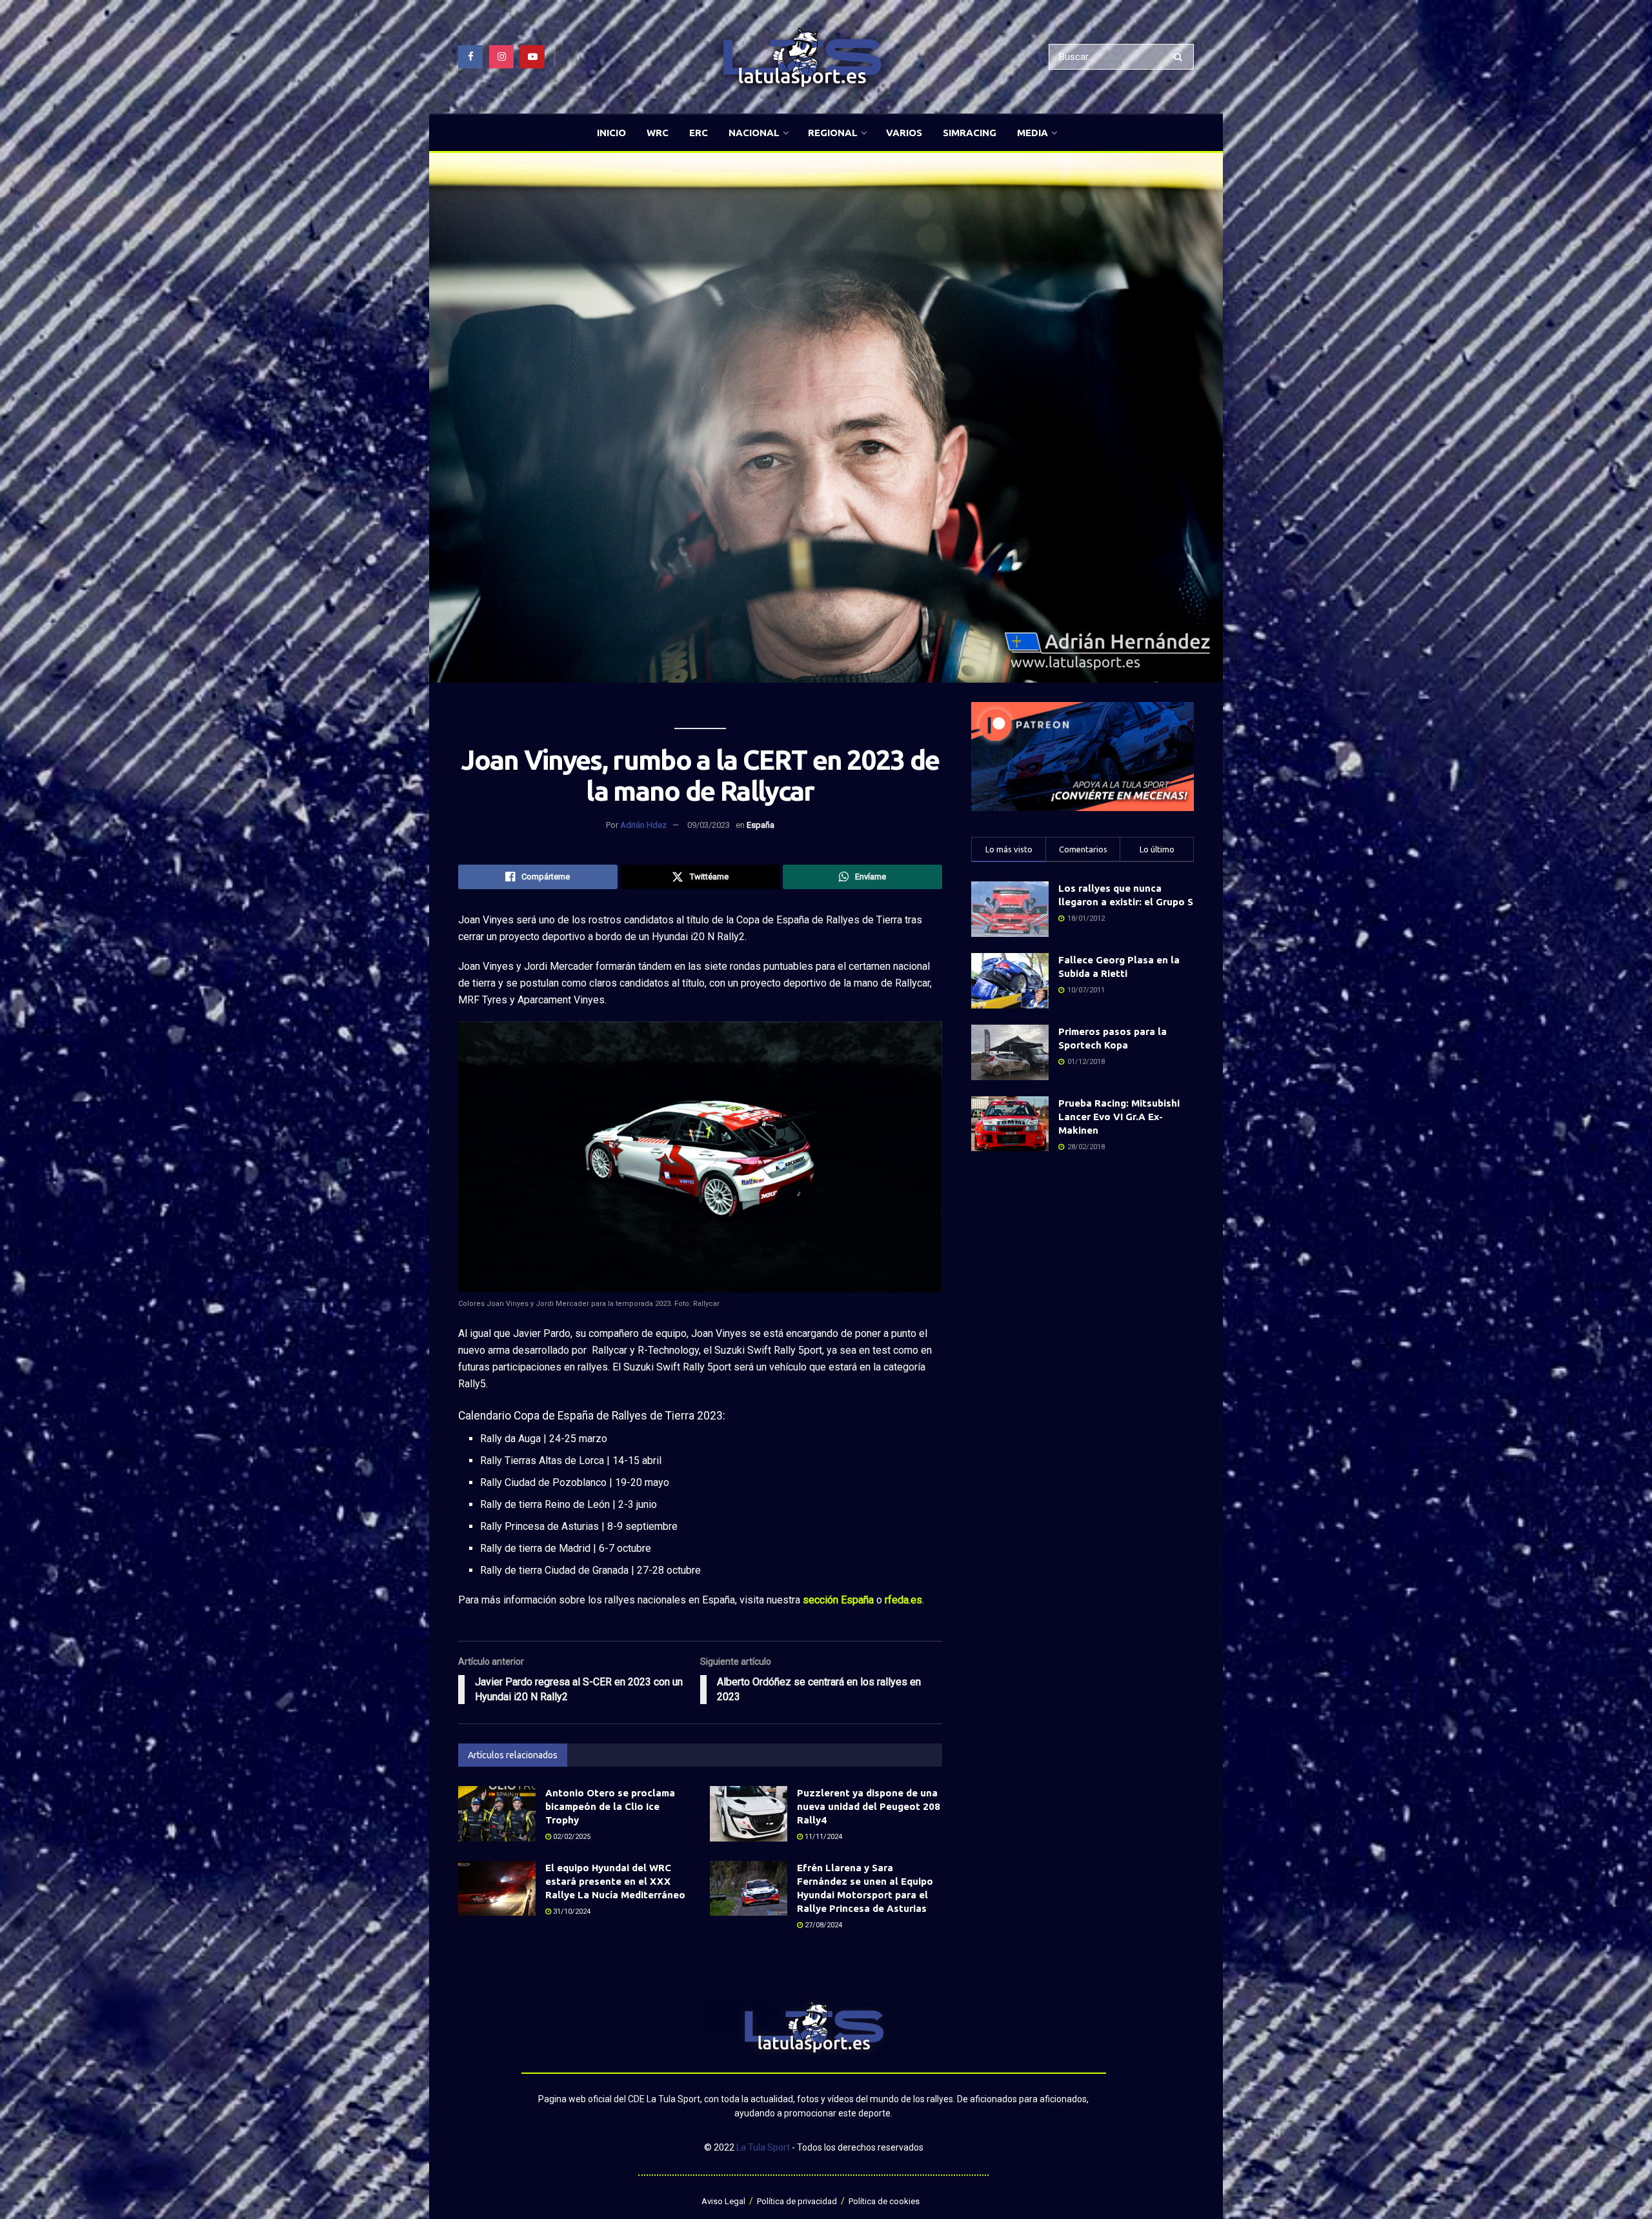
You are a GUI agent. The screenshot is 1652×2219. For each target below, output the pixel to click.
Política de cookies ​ (885, 2201)
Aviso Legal (723, 2201)
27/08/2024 (822, 1925)
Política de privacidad (797, 2201)
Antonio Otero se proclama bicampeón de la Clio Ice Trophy (610, 1806)
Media (1032, 133)
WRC (658, 133)
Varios (904, 133)
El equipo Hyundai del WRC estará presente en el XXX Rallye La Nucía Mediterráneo (615, 1881)
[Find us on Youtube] (532, 57)
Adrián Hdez (643, 825)
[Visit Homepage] (802, 57)
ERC (699, 133)
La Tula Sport (763, 2147)
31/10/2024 (571, 1912)
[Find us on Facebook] (470, 57)
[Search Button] (1181, 57)
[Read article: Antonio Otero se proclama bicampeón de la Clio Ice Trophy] (497, 1814)
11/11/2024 (822, 1837)
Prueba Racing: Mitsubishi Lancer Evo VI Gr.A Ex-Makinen (1119, 1117)
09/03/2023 (709, 825)
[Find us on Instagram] (501, 57)
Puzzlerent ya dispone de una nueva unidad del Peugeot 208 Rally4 (869, 1806)
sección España (838, 1600)
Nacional (754, 133)
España (761, 825)
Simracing (970, 133)
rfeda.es (903, 1600)
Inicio (611, 133)
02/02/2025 (571, 1837)
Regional (833, 133)
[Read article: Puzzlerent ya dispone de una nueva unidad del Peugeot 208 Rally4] (749, 1814)
